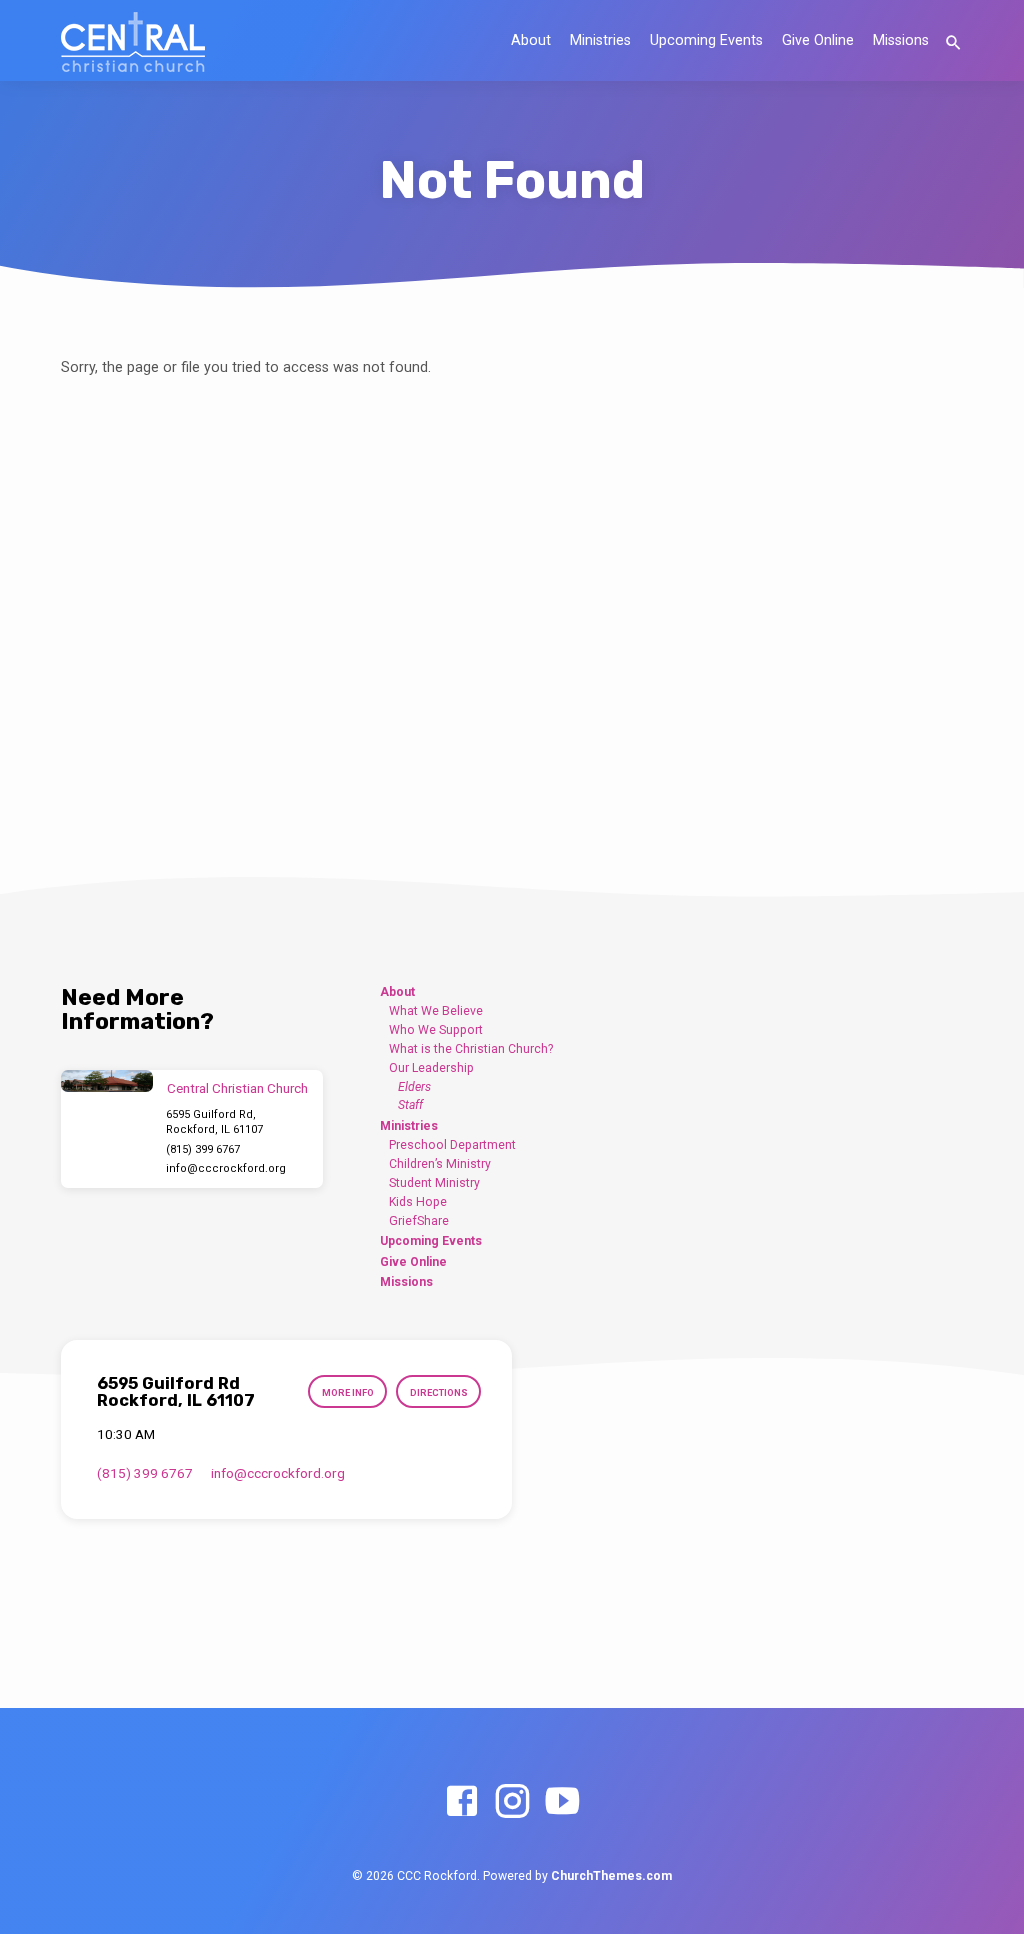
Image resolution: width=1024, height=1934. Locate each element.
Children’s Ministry (440, 1164)
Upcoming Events (706, 40)
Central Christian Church (237, 1088)
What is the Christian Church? (471, 1049)
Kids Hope (418, 1202)
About (531, 40)
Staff (410, 1105)
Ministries (600, 40)
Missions (901, 40)
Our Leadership (431, 1068)
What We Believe (436, 1011)
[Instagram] (512, 1802)
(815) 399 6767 (203, 1149)
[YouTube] (562, 1802)
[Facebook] (462, 1802)
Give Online (818, 40)
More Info (348, 1392)
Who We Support (436, 1030)
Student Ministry (434, 1183)
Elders (414, 1087)
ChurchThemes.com (611, 1876)
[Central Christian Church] (106, 1081)
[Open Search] (953, 43)
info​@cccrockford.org (226, 1168)
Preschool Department (452, 1145)
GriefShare (419, 1221)
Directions (439, 1392)
